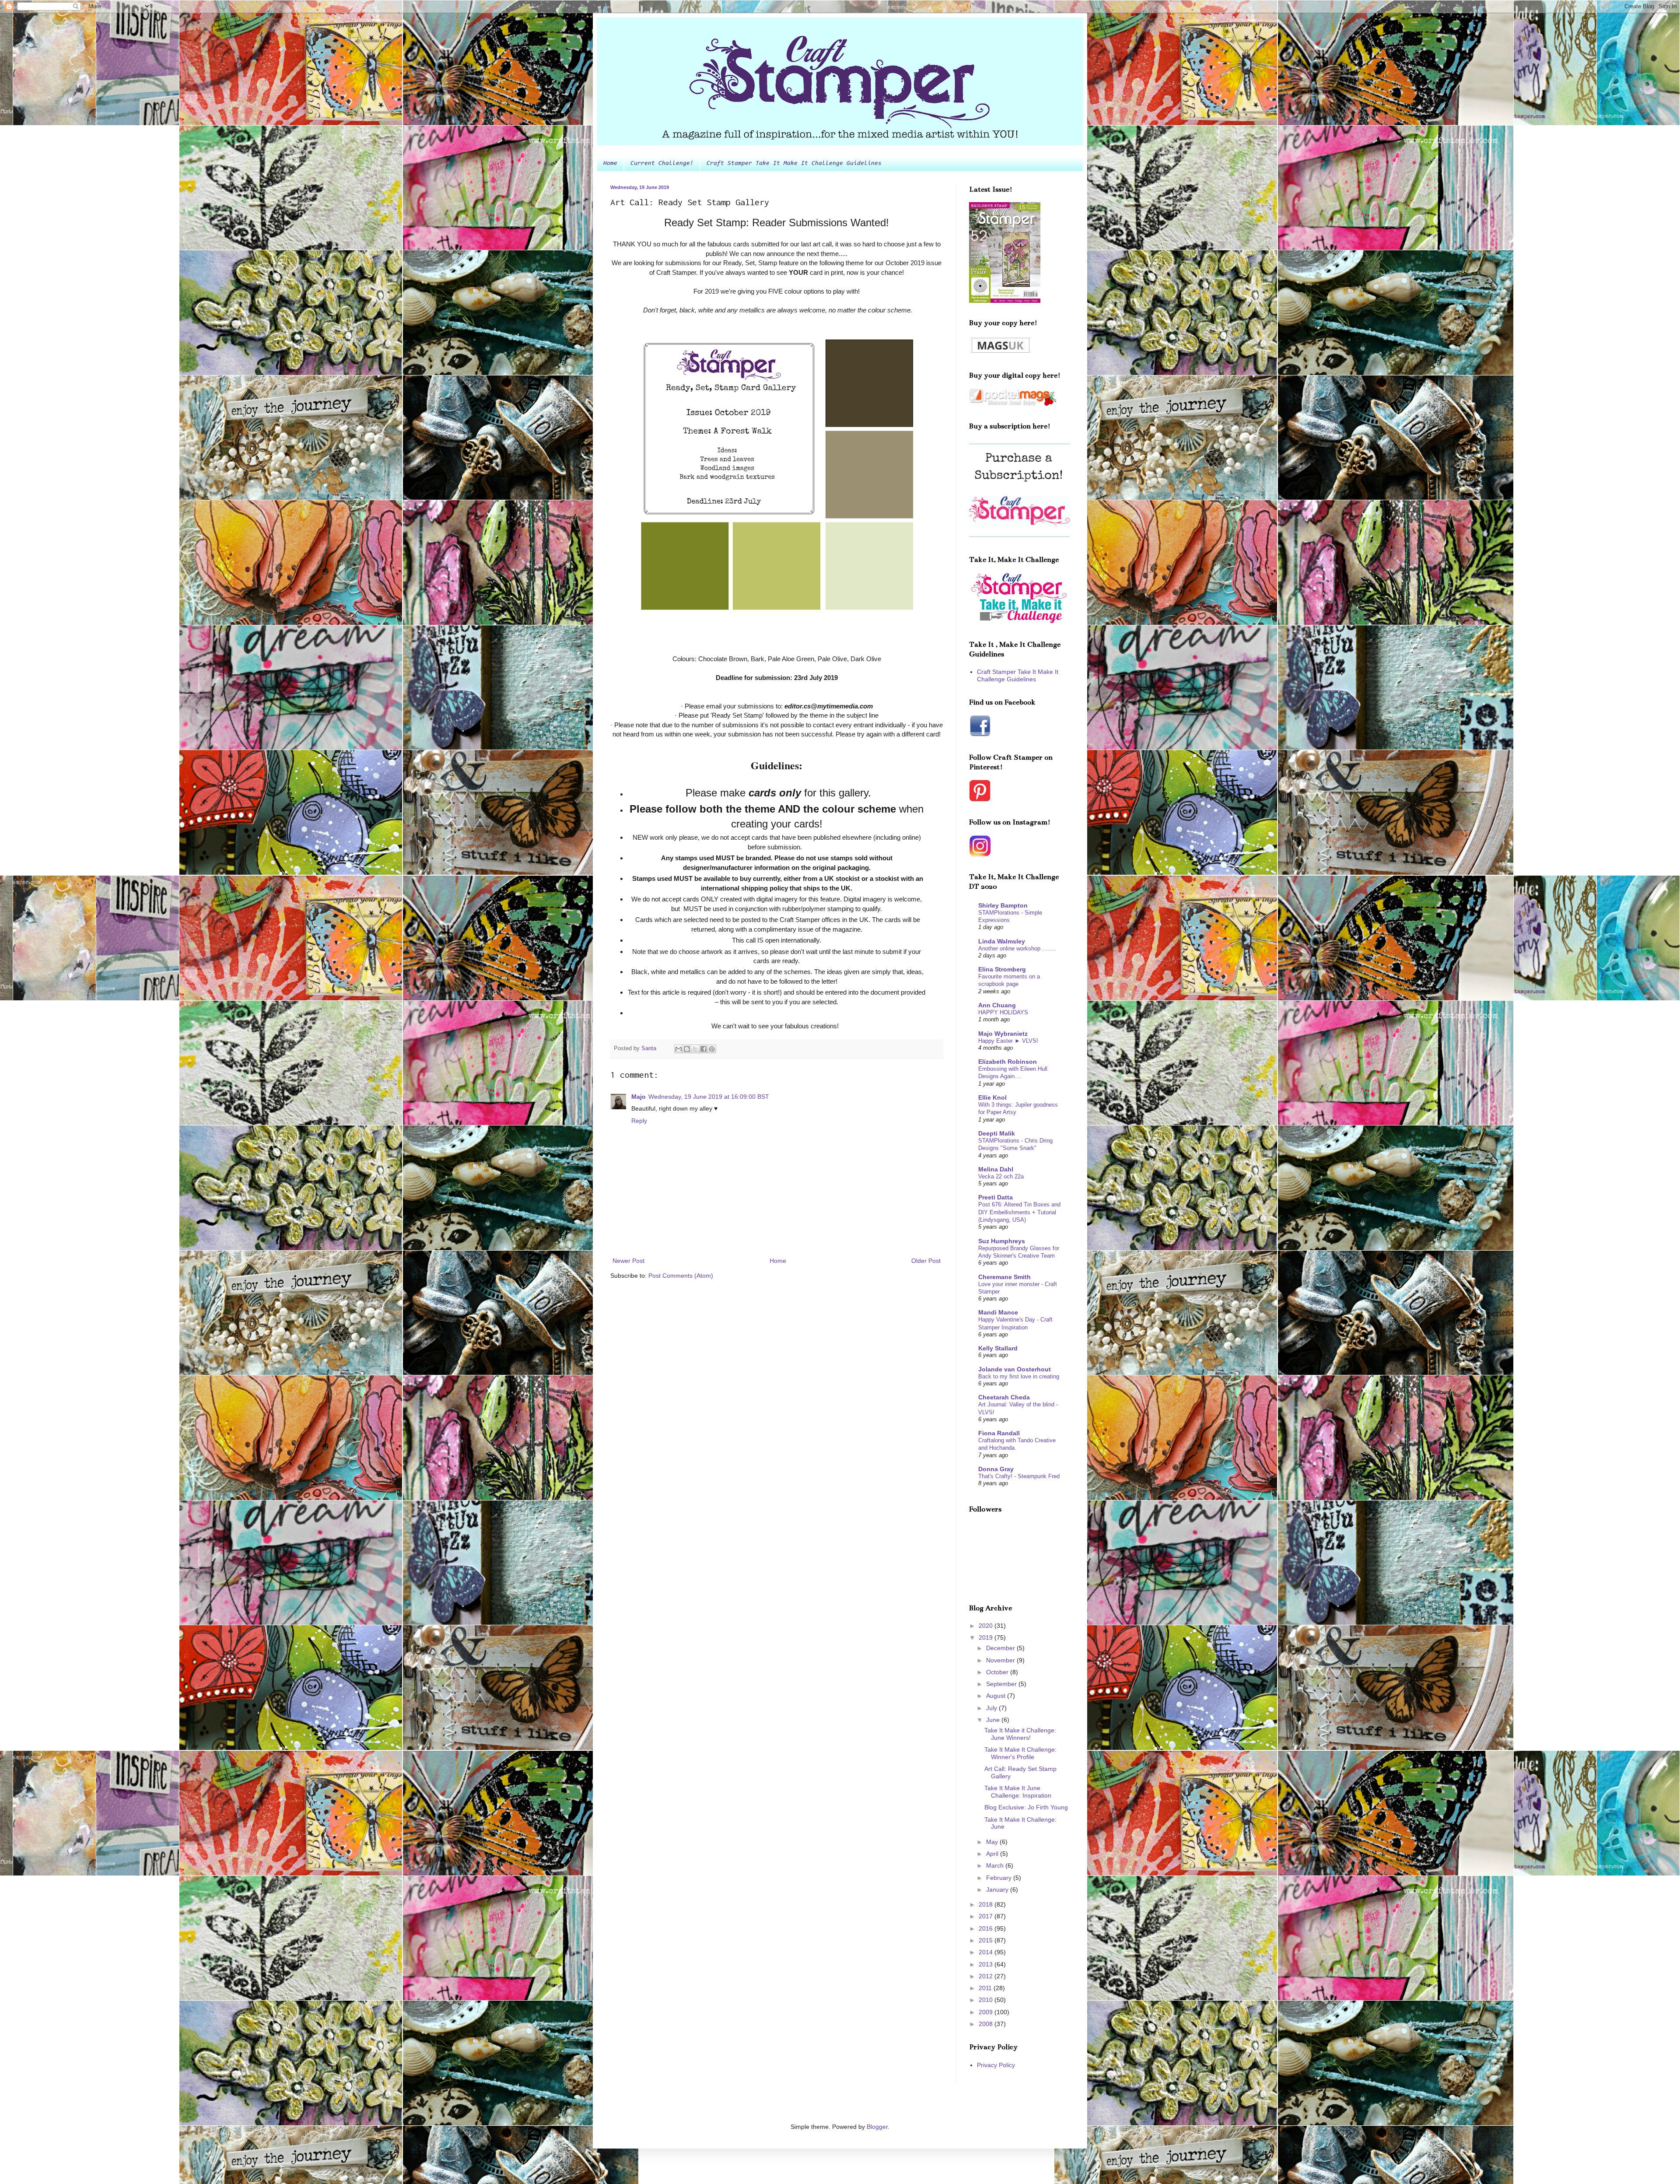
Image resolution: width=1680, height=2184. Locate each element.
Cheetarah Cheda (1004, 1397)
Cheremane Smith (1004, 1277)
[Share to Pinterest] (712, 1049)
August (997, 1696)
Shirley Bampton (1003, 905)
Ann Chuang (997, 1005)
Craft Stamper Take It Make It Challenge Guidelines (794, 164)
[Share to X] (695, 1049)
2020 (987, 1626)
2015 (987, 1940)
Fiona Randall (999, 1433)
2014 (987, 1952)
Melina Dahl (996, 1169)
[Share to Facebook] (703, 1049)
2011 (986, 1988)
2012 (987, 1976)
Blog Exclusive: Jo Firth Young (1026, 1807)
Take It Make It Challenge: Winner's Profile (1020, 1753)
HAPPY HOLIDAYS (1003, 1012)
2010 (987, 2000)
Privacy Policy (996, 2065)
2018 (987, 1904)
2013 (987, 1964)
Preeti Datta (996, 1197)
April (993, 1854)
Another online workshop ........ (1017, 948)
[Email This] (679, 1049)
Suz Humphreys (1002, 1241)
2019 (987, 1637)
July (992, 1708)
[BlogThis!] (687, 1049)
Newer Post (628, 1261)
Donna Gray (996, 1469)
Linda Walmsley (1002, 941)
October (998, 1672)
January (998, 1890)
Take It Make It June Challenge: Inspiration (1018, 1792)
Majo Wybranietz (1003, 1034)
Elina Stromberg (1002, 969)
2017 (987, 1916)
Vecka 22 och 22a (1001, 1176)
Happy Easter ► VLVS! (1008, 1041)
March (996, 1865)
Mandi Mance (998, 1312)
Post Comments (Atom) (681, 1276)
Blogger (877, 2127)
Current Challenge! (662, 164)
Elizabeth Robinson (1008, 1062)
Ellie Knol (992, 1097)
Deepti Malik (997, 1133)
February (1000, 1878)
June (994, 1720)
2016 (987, 1928)
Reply (639, 1121)
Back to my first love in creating (1019, 1376)
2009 (987, 2012)
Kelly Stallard (998, 1348)
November (1001, 1660)
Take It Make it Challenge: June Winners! (1020, 1734)
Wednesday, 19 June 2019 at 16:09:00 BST (709, 1097)
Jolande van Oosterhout (1015, 1369)
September (1002, 1684)
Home (610, 164)
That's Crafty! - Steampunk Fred (1019, 1476)
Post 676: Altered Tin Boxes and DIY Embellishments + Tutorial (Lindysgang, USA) (1019, 1212)
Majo (639, 1097)
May (993, 1842)
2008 (987, 2024)
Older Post (926, 1261)
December (1001, 1648)
